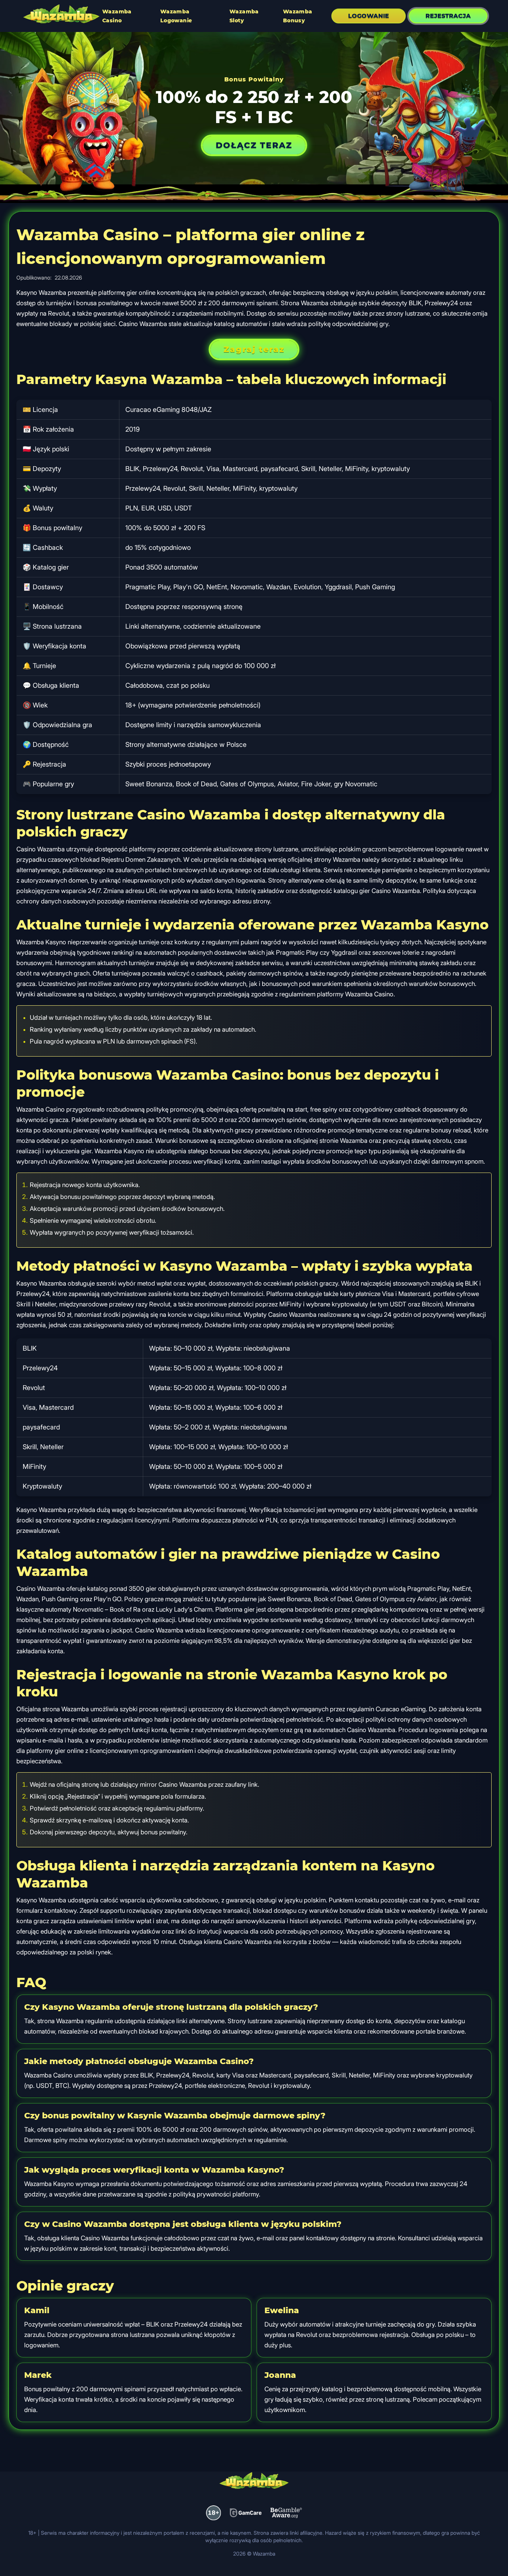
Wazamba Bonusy (298, 16)
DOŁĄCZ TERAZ (254, 145)
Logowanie (369, 16)
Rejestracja (448, 16)
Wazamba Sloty (244, 16)
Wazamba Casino (117, 16)
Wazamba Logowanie (176, 16)
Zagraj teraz (254, 349)
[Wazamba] (61, 15)
